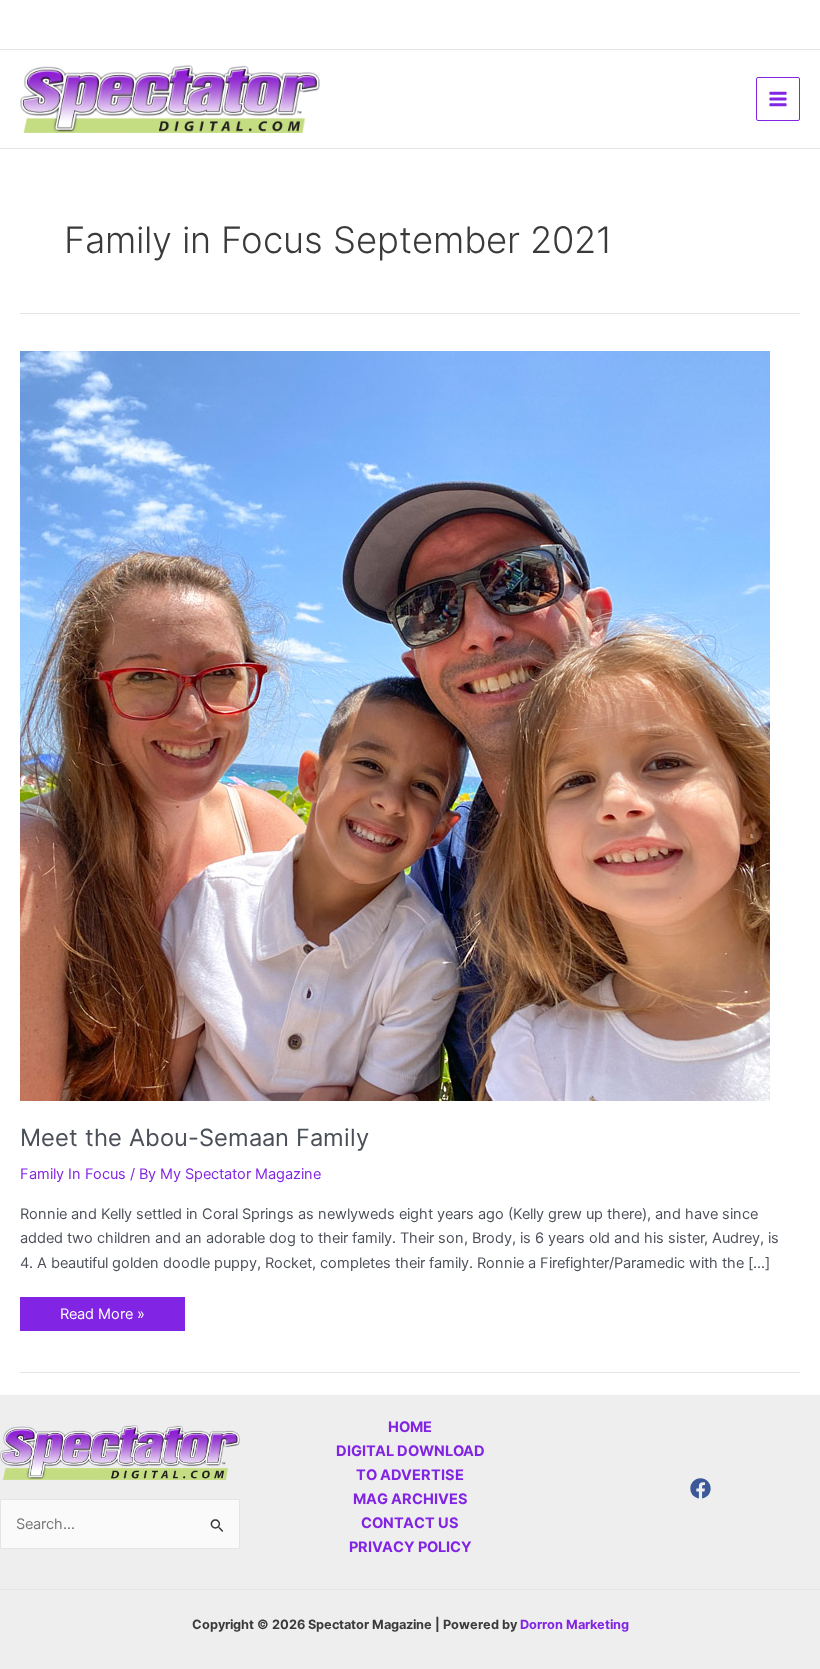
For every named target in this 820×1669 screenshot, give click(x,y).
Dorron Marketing (574, 1624)
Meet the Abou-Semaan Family (194, 1137)
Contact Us (410, 1523)
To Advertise (410, 1475)
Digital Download (410, 1451)
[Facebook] (700, 1488)
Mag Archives (410, 1499)
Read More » (102, 1310)
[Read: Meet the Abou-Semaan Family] (395, 725)
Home (410, 1427)
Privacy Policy (410, 1547)
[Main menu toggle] (778, 99)
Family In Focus (73, 1174)
